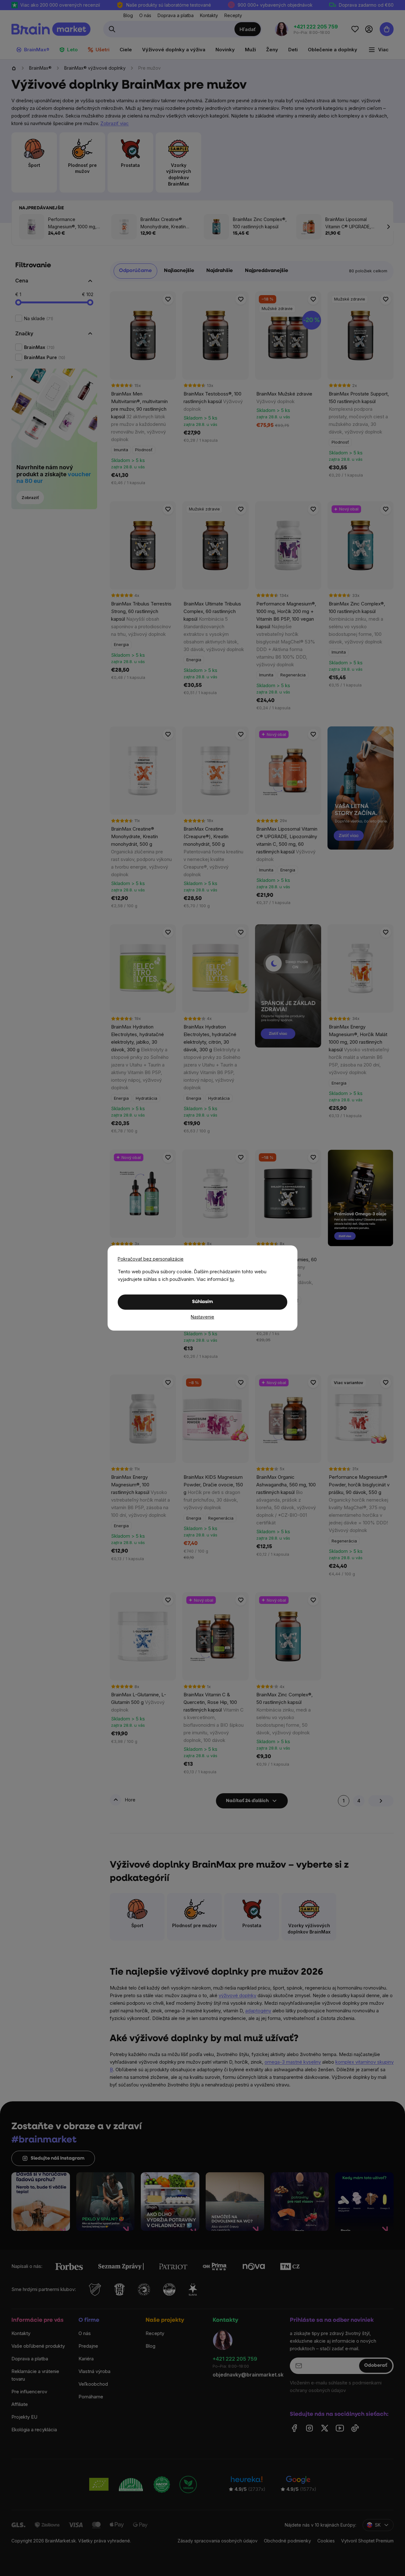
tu (232, 1279)
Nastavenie (202, 1317)
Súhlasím (202, 1302)
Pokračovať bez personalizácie (151, 1259)
